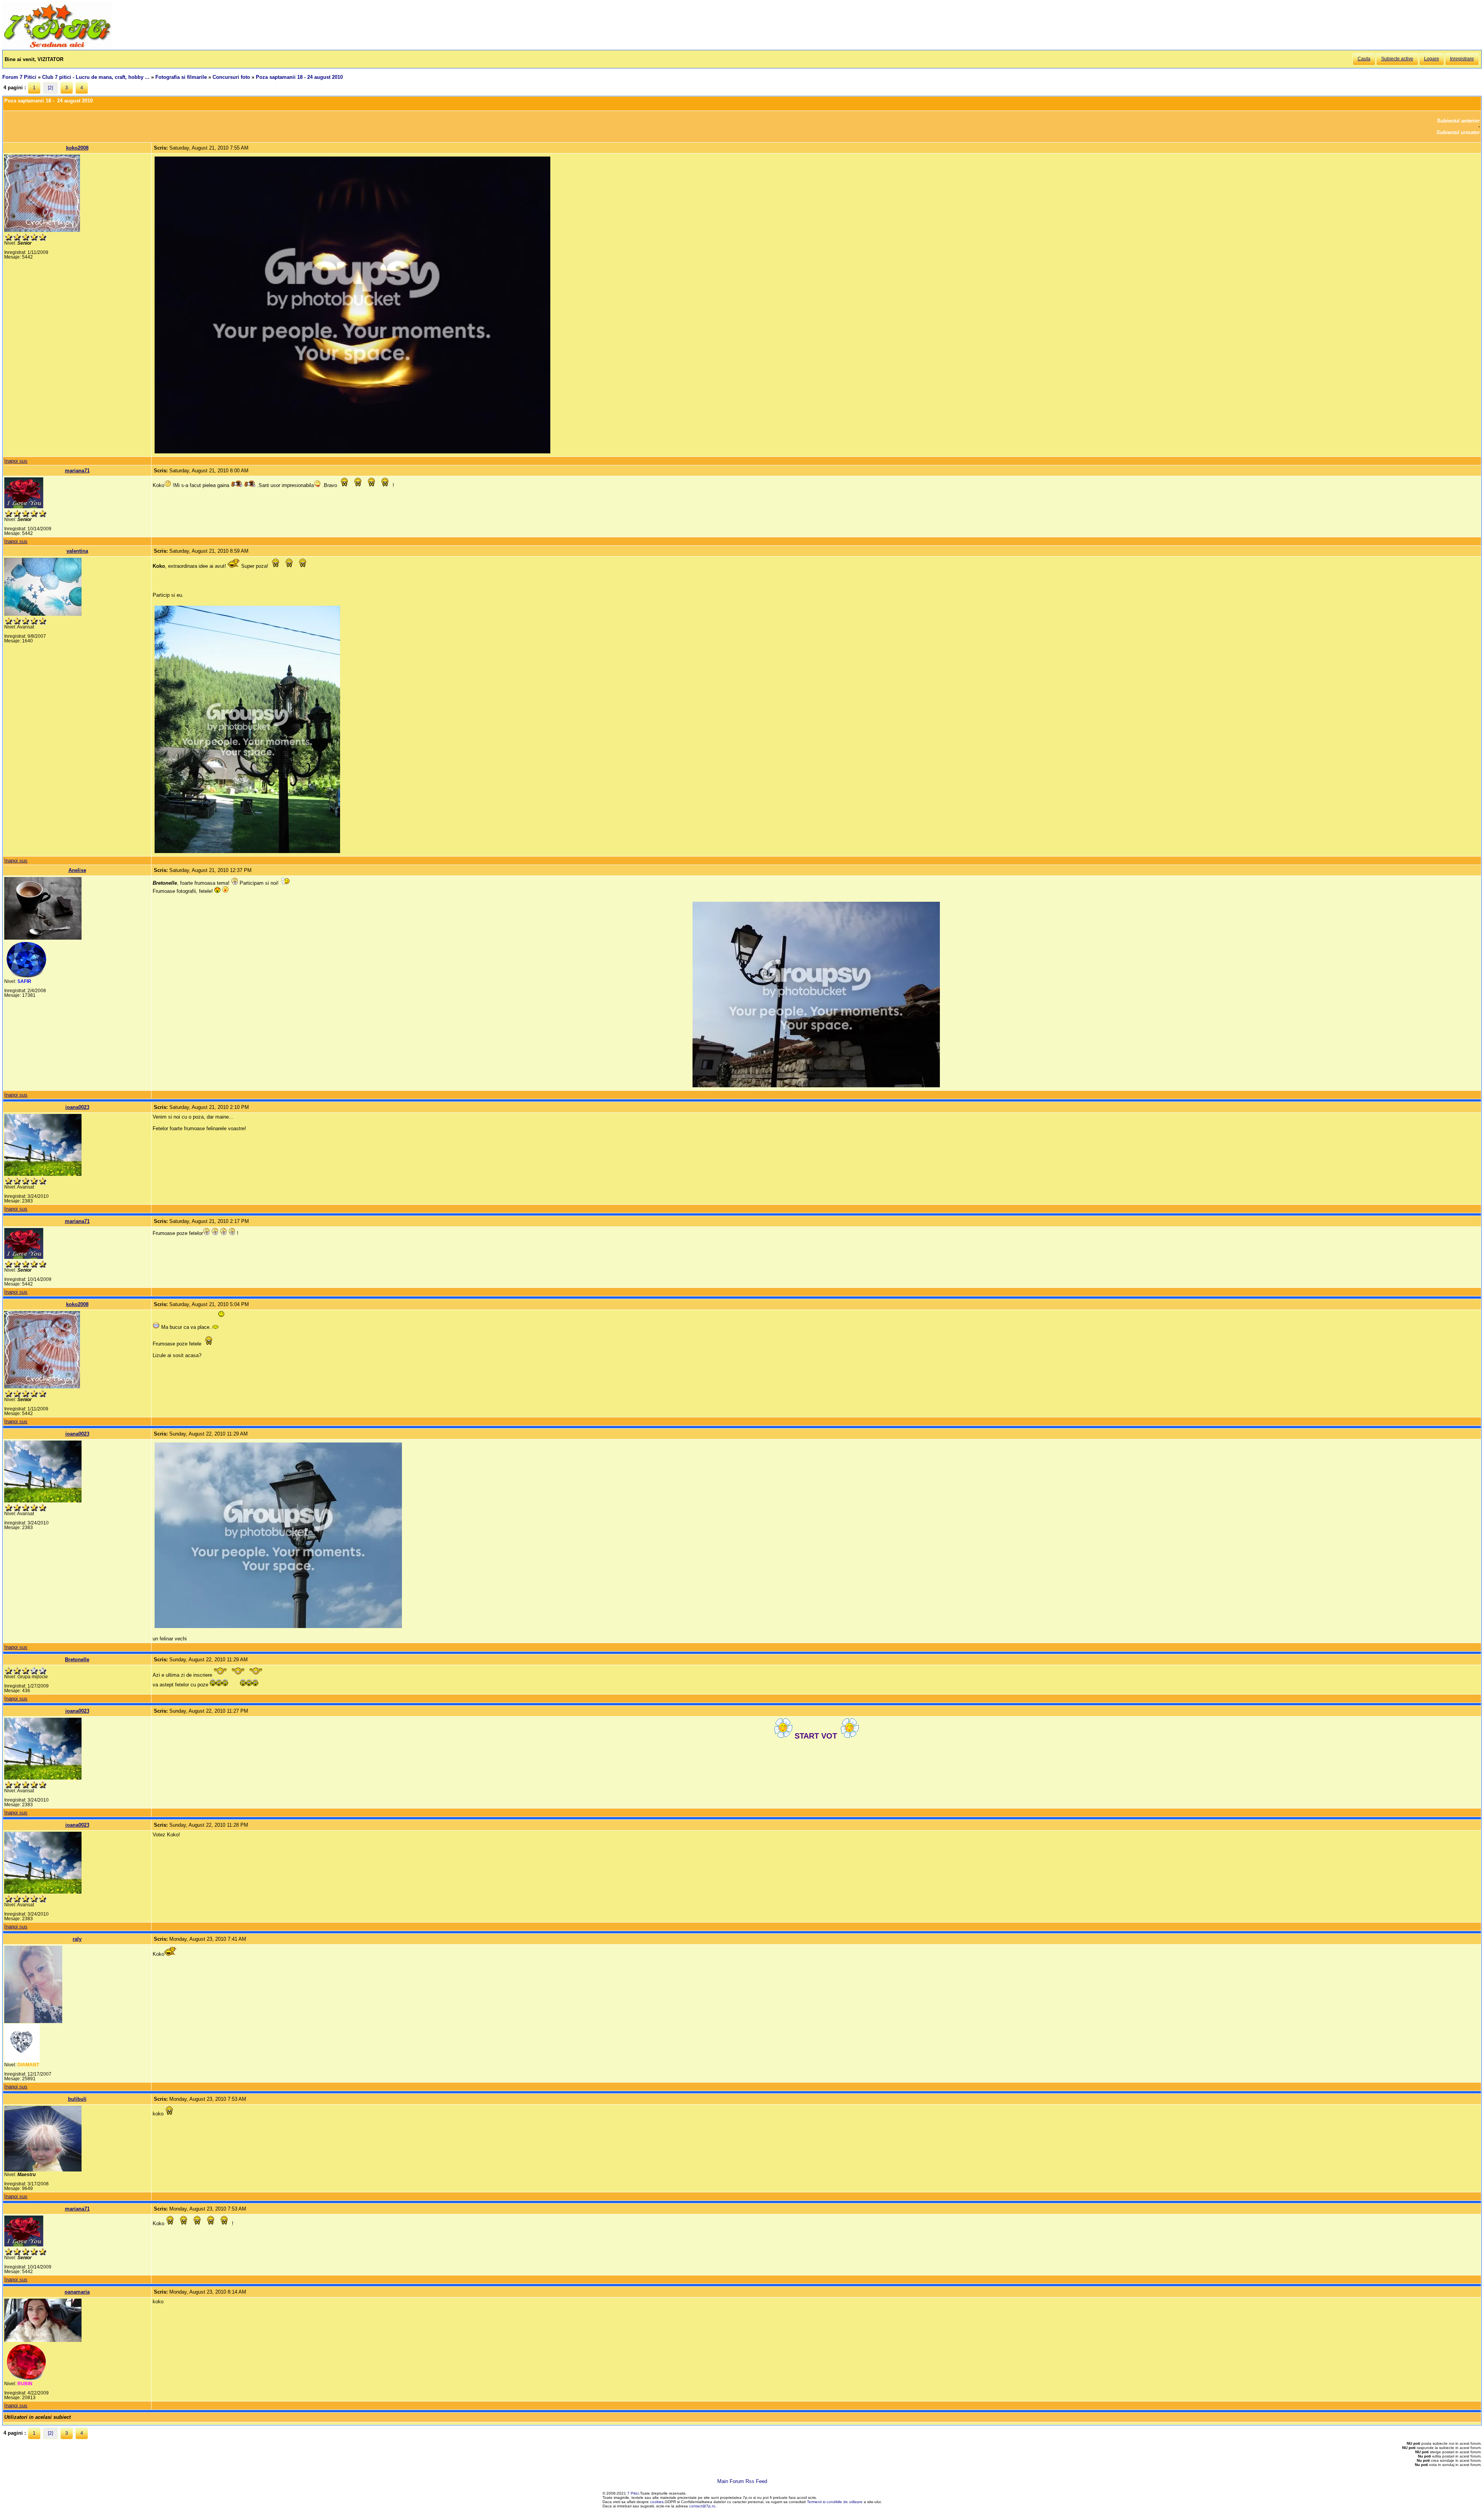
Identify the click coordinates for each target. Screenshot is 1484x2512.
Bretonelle (77, 1660)
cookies (657, 2502)
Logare (1432, 59)
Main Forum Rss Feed (742, 2481)
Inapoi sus (16, 461)
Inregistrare (1462, 59)
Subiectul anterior (1458, 121)
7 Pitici (633, 2493)
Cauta (1364, 59)
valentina (77, 551)
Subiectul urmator (1458, 132)
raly (77, 1939)
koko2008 (77, 148)
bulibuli (77, 2099)
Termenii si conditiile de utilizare (835, 2502)
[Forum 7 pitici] (57, 47)
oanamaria (77, 2292)
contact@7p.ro (702, 2506)
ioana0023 (77, 1107)
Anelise (77, 870)
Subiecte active (1397, 59)
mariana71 (77, 471)
